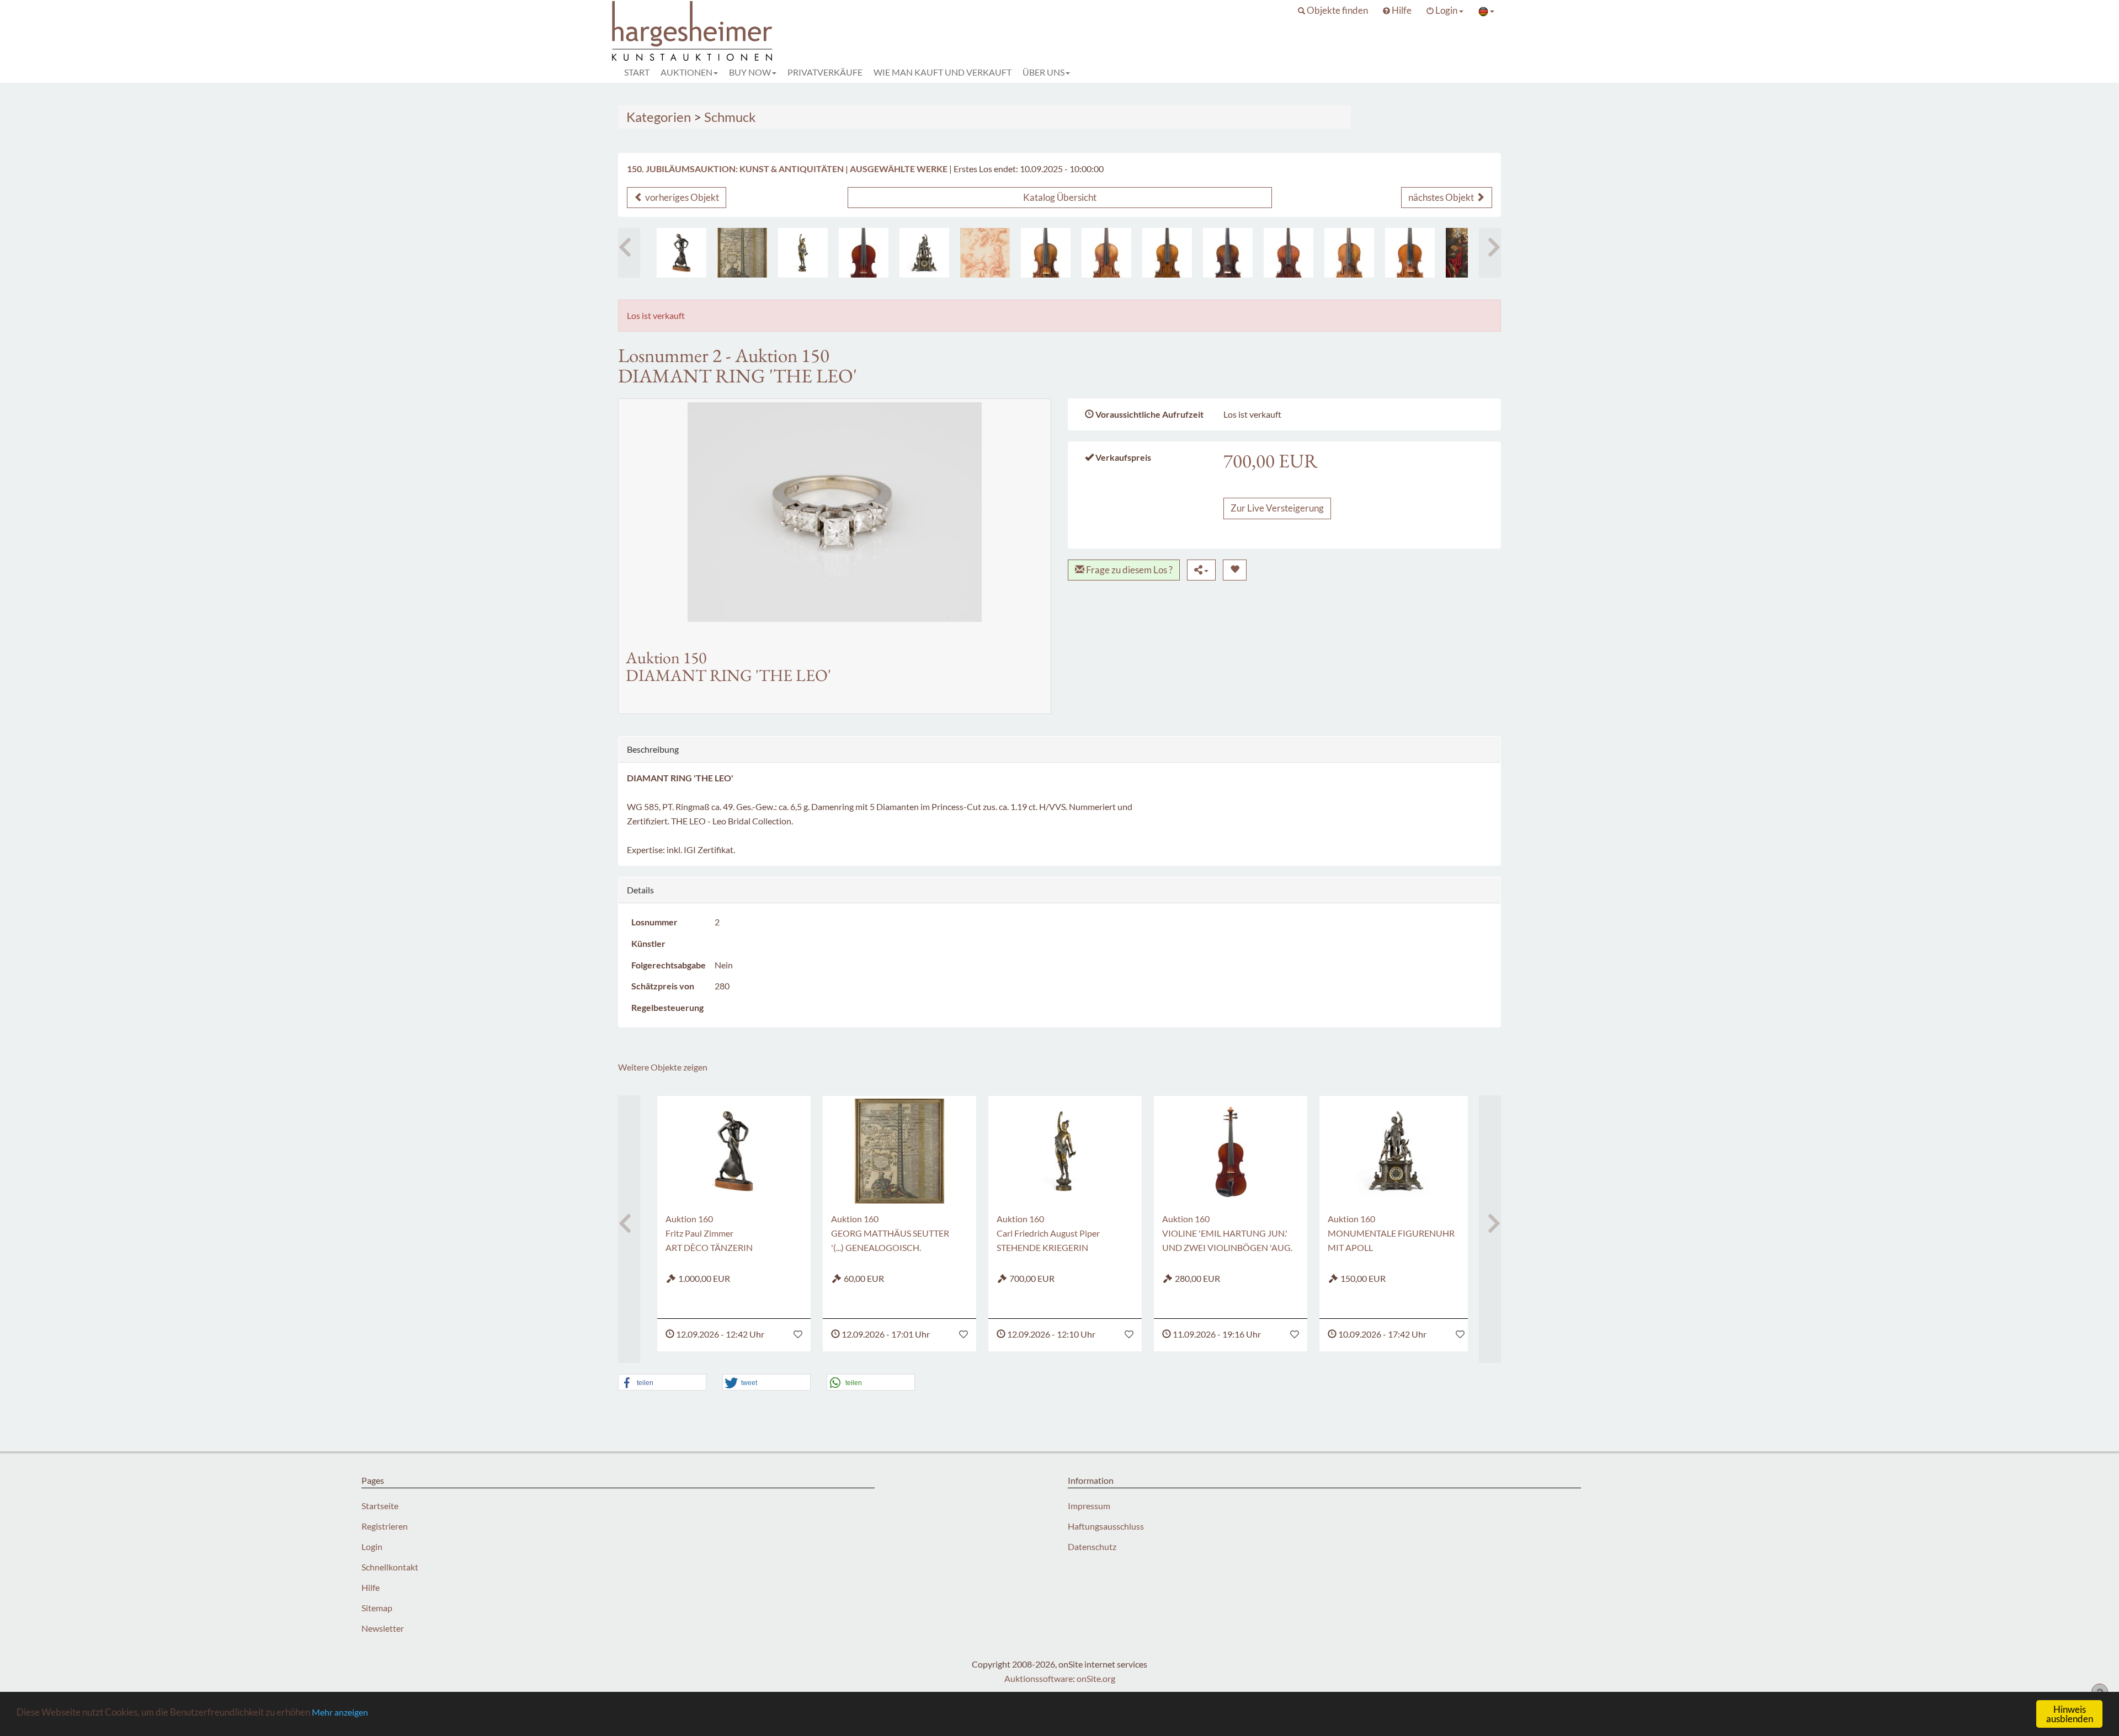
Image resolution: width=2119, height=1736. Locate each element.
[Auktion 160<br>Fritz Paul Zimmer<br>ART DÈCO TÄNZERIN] (682, 253)
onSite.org (1096, 1678)
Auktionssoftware (1039, 1678)
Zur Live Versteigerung (1277, 508)
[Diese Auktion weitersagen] (1201, 570)
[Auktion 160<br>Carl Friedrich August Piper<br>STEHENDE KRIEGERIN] (803, 253)
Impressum (1089, 1506)
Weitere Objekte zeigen (663, 1067)
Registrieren (385, 1526)
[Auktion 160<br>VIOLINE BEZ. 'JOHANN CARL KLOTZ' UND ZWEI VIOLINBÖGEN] (1046, 253)
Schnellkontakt (390, 1567)
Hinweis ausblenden (2070, 1714)
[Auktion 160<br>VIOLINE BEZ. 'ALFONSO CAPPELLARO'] (1106, 253)
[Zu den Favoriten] (798, 1334)
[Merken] (1235, 570)
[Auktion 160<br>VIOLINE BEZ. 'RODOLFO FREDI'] (1167, 253)
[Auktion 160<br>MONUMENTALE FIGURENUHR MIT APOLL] (924, 253)
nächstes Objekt (1442, 197)
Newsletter (383, 1628)
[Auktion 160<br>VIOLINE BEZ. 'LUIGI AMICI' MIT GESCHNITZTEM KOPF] (1289, 253)
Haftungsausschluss (1106, 1526)
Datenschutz (1092, 1546)
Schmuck (730, 117)
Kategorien (659, 117)
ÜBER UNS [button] (1043, 72)
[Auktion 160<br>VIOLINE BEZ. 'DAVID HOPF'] (1228, 253)
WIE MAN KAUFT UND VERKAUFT (943, 72)
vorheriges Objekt (681, 197)
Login (372, 1546)
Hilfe (371, 1587)
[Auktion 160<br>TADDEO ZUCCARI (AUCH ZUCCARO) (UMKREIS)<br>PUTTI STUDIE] (985, 253)
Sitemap (377, 1608)
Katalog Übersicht (1060, 197)
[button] (1333, 10)
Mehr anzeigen (340, 1712)
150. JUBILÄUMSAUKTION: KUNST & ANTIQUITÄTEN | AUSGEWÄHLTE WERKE (787, 169)
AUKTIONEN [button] (686, 72)
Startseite (380, 1506)
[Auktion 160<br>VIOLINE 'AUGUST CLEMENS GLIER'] (1410, 253)
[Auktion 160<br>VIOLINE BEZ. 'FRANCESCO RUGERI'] (1349, 253)
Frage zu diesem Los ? (1128, 570)
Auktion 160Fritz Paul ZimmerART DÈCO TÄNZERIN (709, 1233)
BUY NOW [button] (750, 72)
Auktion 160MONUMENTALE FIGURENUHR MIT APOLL (1391, 1233)
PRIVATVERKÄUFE (825, 72)
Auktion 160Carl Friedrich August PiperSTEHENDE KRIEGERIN (1048, 1233)
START (637, 72)
